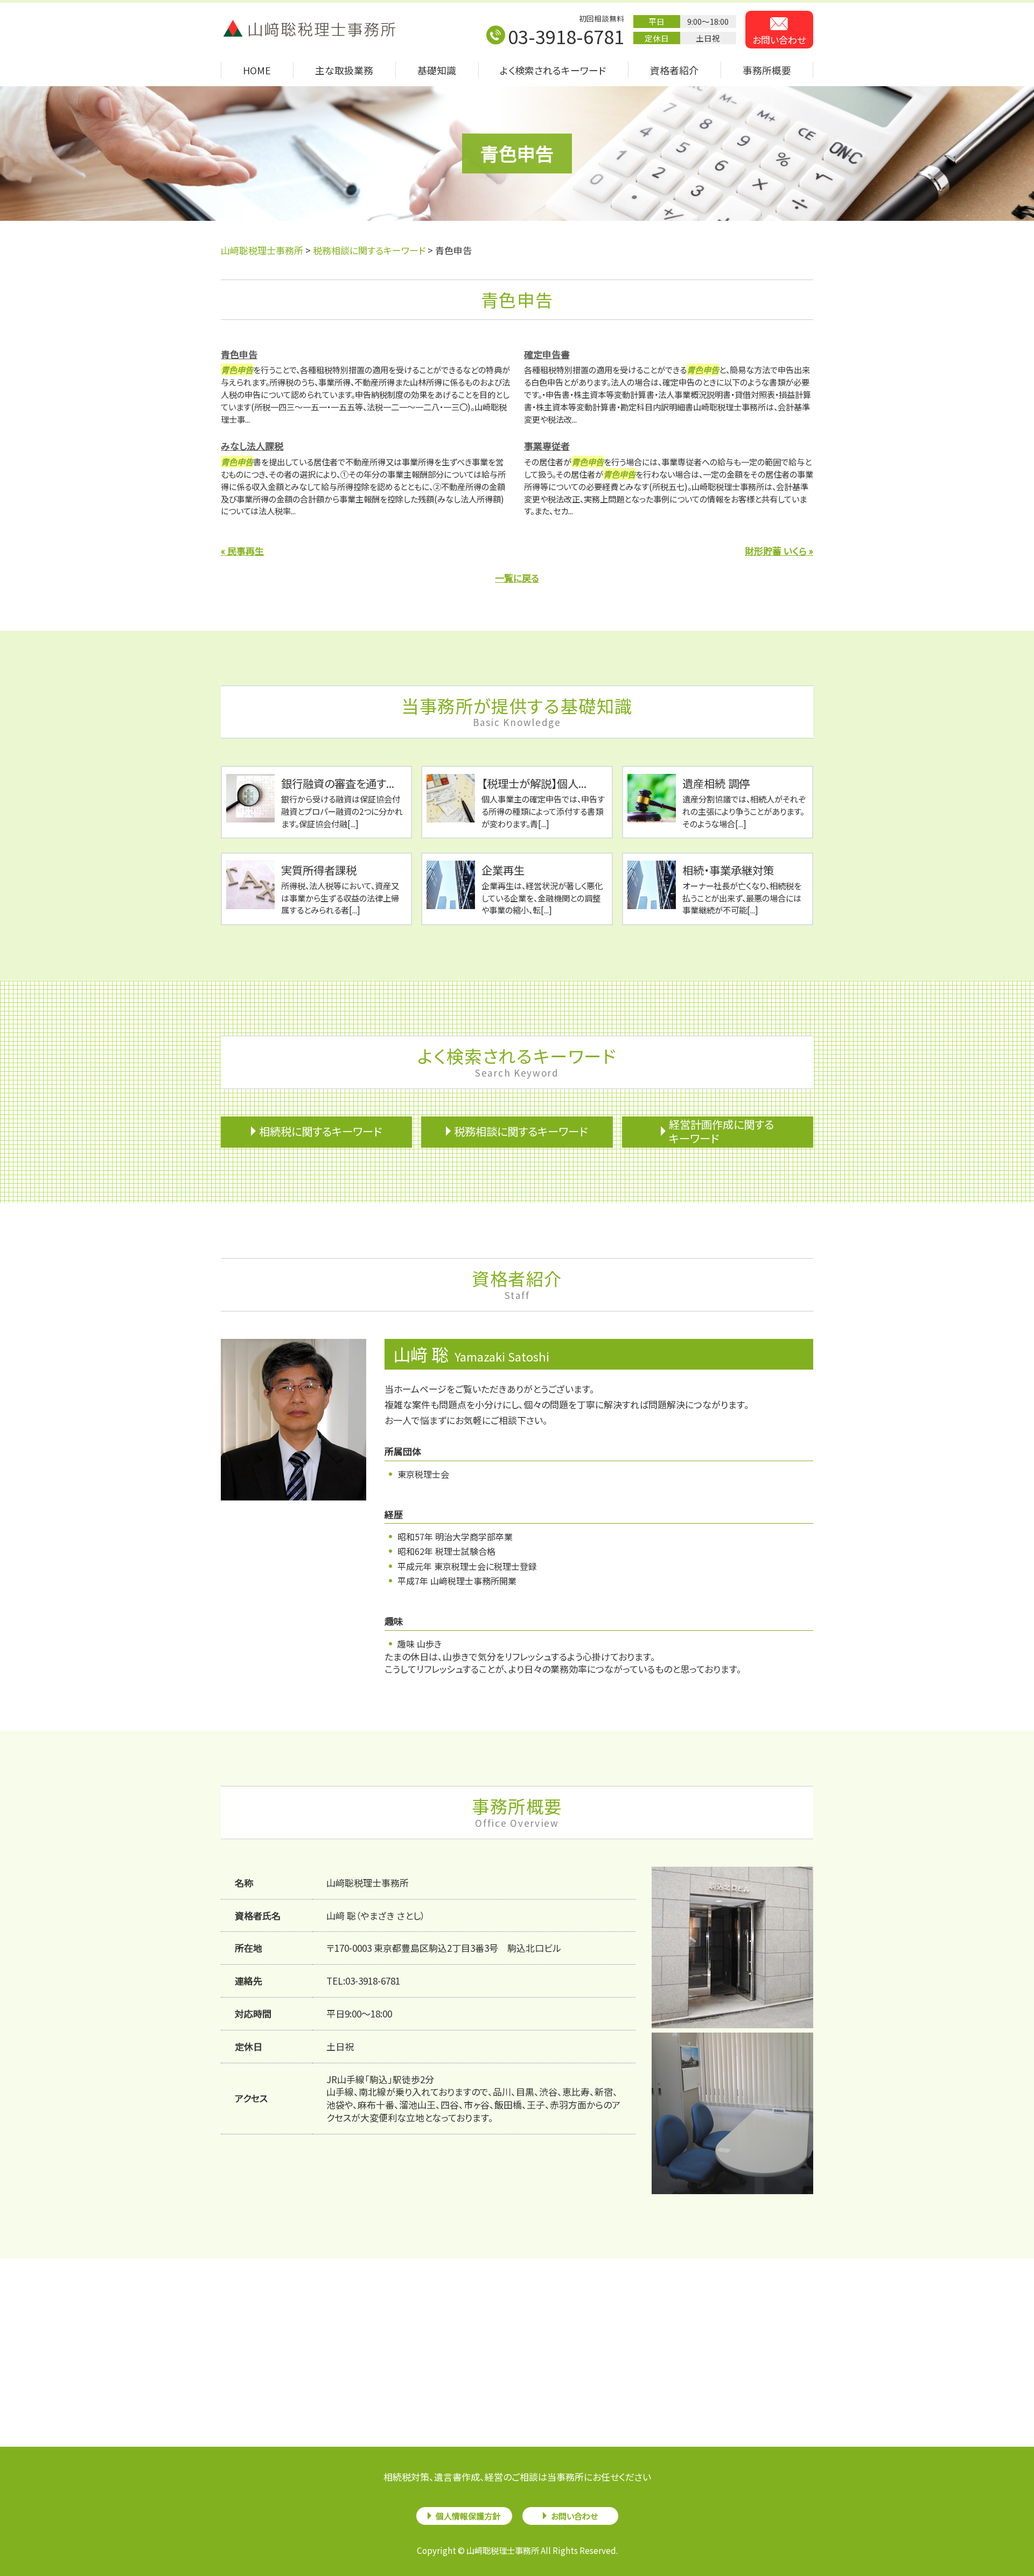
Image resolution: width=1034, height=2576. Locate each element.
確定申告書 (547, 354)
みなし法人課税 (252, 446)
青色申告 (239, 354)
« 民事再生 (242, 551)
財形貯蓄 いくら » (779, 551)
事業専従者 (547, 446)
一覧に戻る (517, 578)
